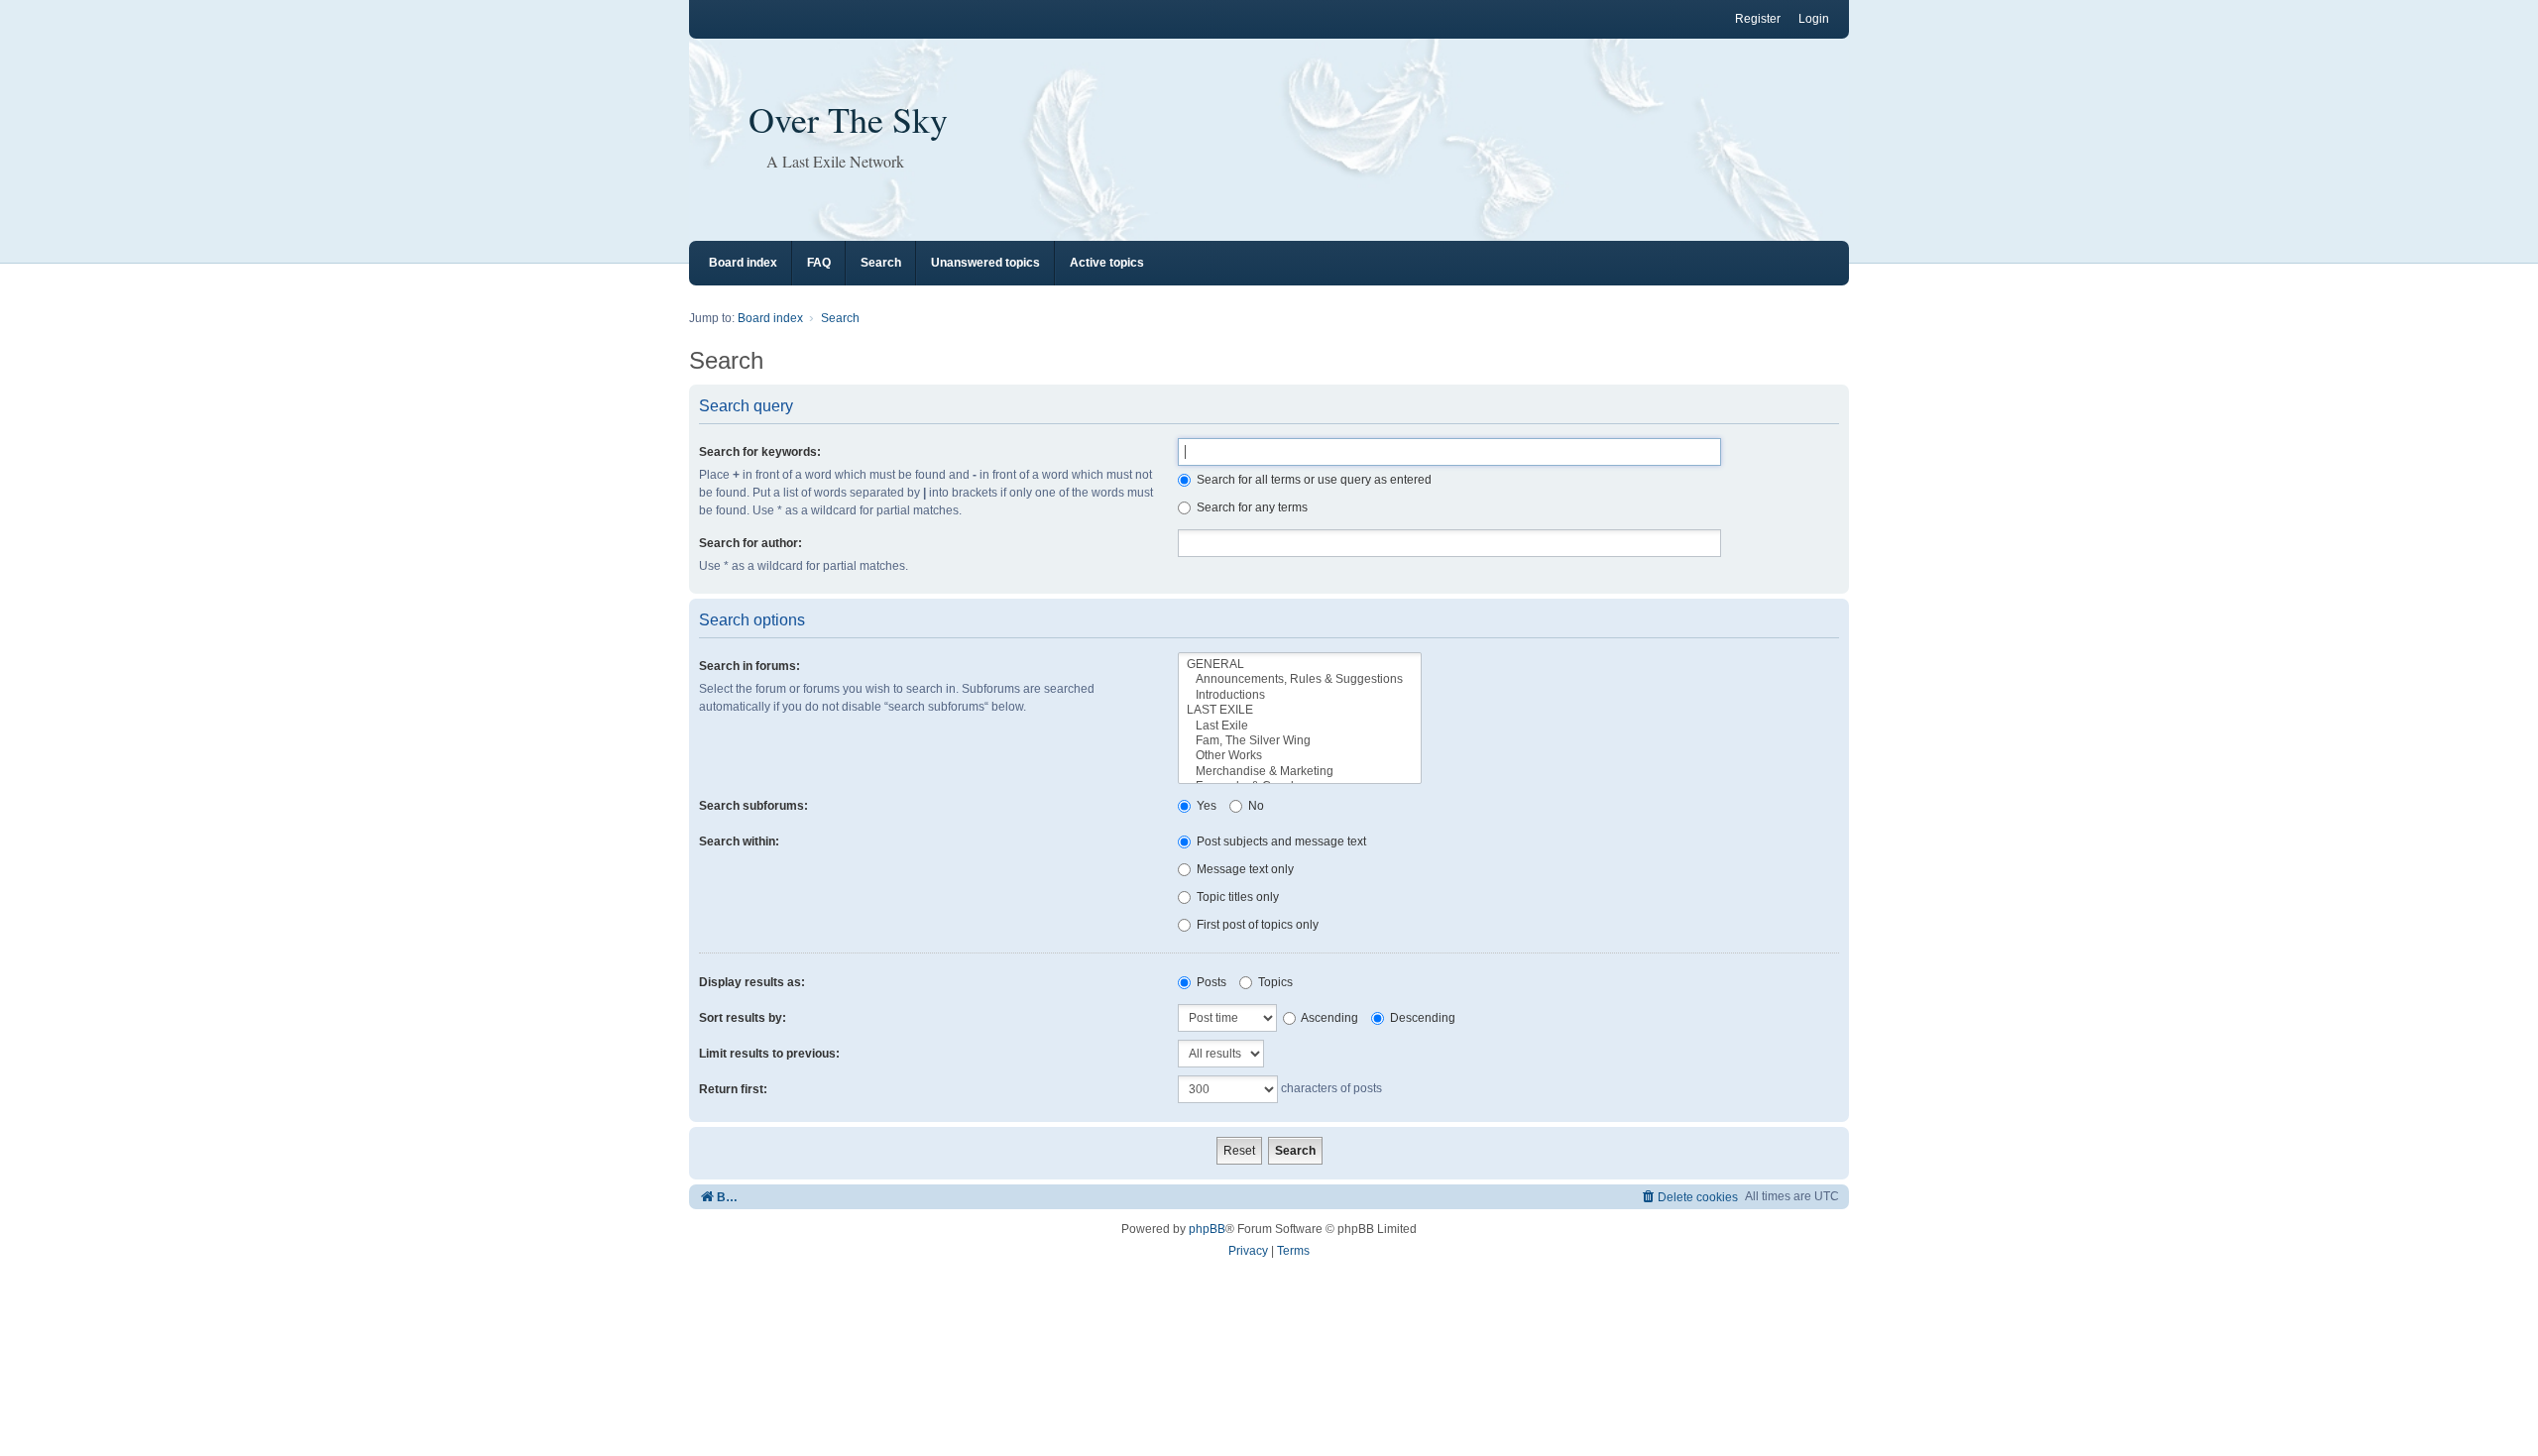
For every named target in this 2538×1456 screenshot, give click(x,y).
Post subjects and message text (1280, 841)
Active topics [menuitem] (1107, 263)
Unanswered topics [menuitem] (985, 263)
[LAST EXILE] (1300, 710)
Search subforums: (753, 806)
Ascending (1328, 1018)
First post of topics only (1256, 925)
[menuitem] (1689, 1197)
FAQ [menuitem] (819, 263)
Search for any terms (1251, 507)
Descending (1421, 1018)
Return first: (733, 1089)
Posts (1210, 982)
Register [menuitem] (1758, 19)
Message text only (1244, 869)
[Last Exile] (1300, 726)
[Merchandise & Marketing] (1300, 772)
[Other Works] (1300, 756)
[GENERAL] (1300, 665)
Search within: (739, 841)
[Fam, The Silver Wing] (1300, 741)
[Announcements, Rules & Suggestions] (1300, 679)
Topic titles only (1236, 897)
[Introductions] (1300, 695)
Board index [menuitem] (743, 263)
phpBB (1207, 1229)
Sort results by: (743, 1018)
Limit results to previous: (769, 1054)
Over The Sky (848, 119)
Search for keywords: (760, 452)
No (1255, 806)
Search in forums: (750, 666)
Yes (1205, 806)
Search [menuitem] (881, 263)
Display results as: (752, 982)
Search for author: (750, 543)
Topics (1274, 982)
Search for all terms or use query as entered (1313, 480)
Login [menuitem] (1814, 19)
